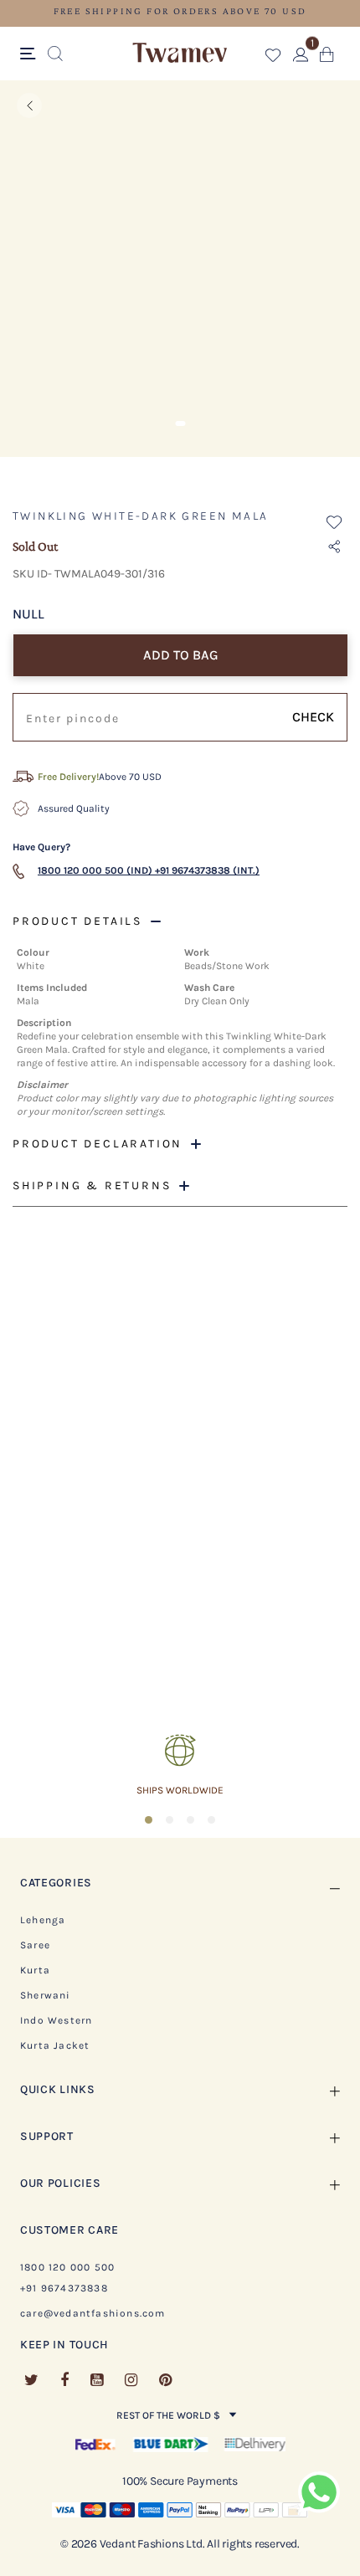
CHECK (313, 717)
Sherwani (46, 1995)
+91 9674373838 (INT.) (207, 870)
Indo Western (56, 2020)
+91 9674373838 (64, 2288)
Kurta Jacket (55, 2045)
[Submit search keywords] (55, 54)
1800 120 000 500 (67, 2267)
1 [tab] (180, 423)
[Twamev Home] (180, 54)
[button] (273, 58)
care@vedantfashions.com (93, 2313)
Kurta (35, 1970)
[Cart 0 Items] (327, 58)
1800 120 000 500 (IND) (95, 870)
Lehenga (43, 1920)
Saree (35, 1945)
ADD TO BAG (181, 655)
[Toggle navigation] (31, 54)
